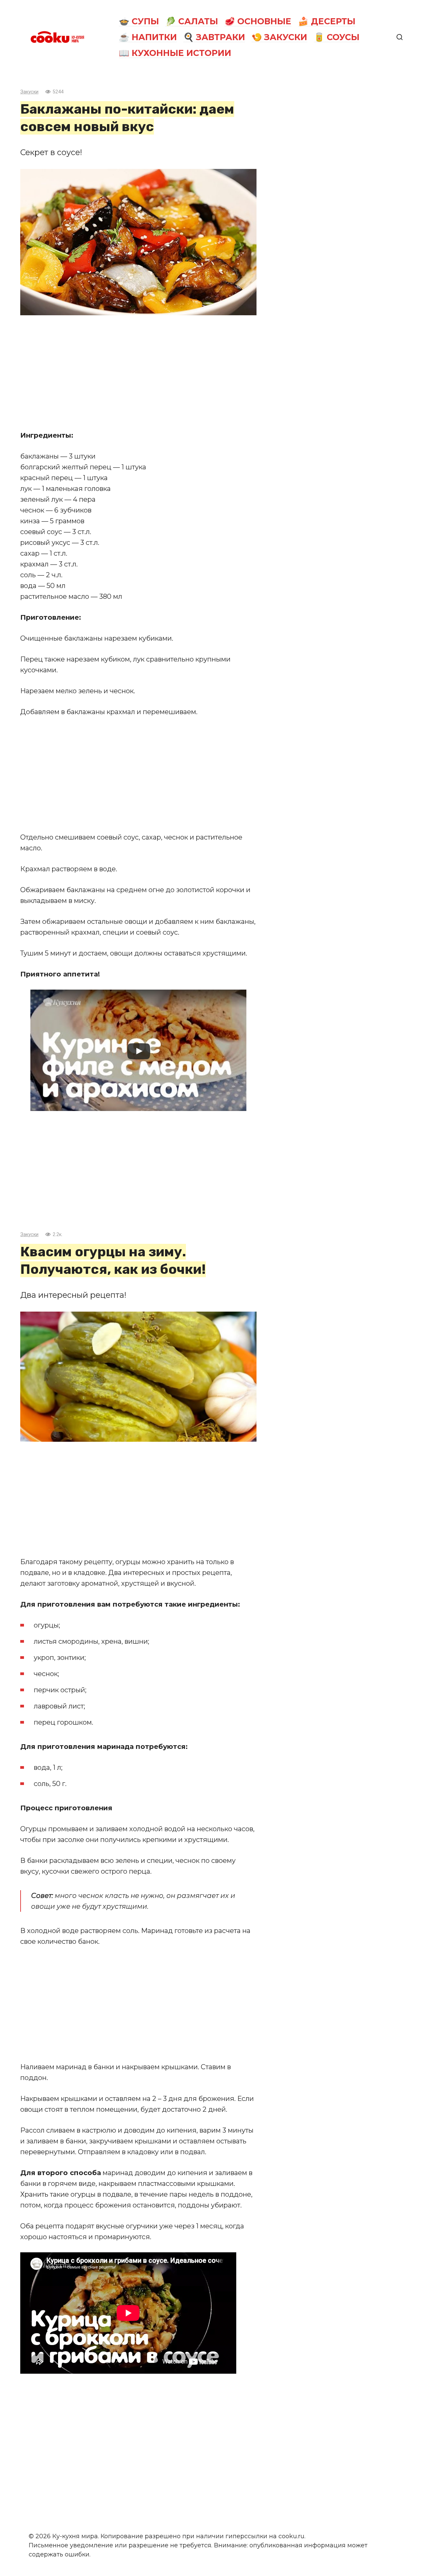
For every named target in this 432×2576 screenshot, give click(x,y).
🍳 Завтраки (214, 37)
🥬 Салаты (192, 21)
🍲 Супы (139, 21)
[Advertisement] (138, 373)
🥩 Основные (258, 21)
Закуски (29, 92)
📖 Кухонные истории (175, 53)
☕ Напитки (148, 37)
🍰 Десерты (327, 21)
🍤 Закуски (279, 37)
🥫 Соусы (337, 37)
